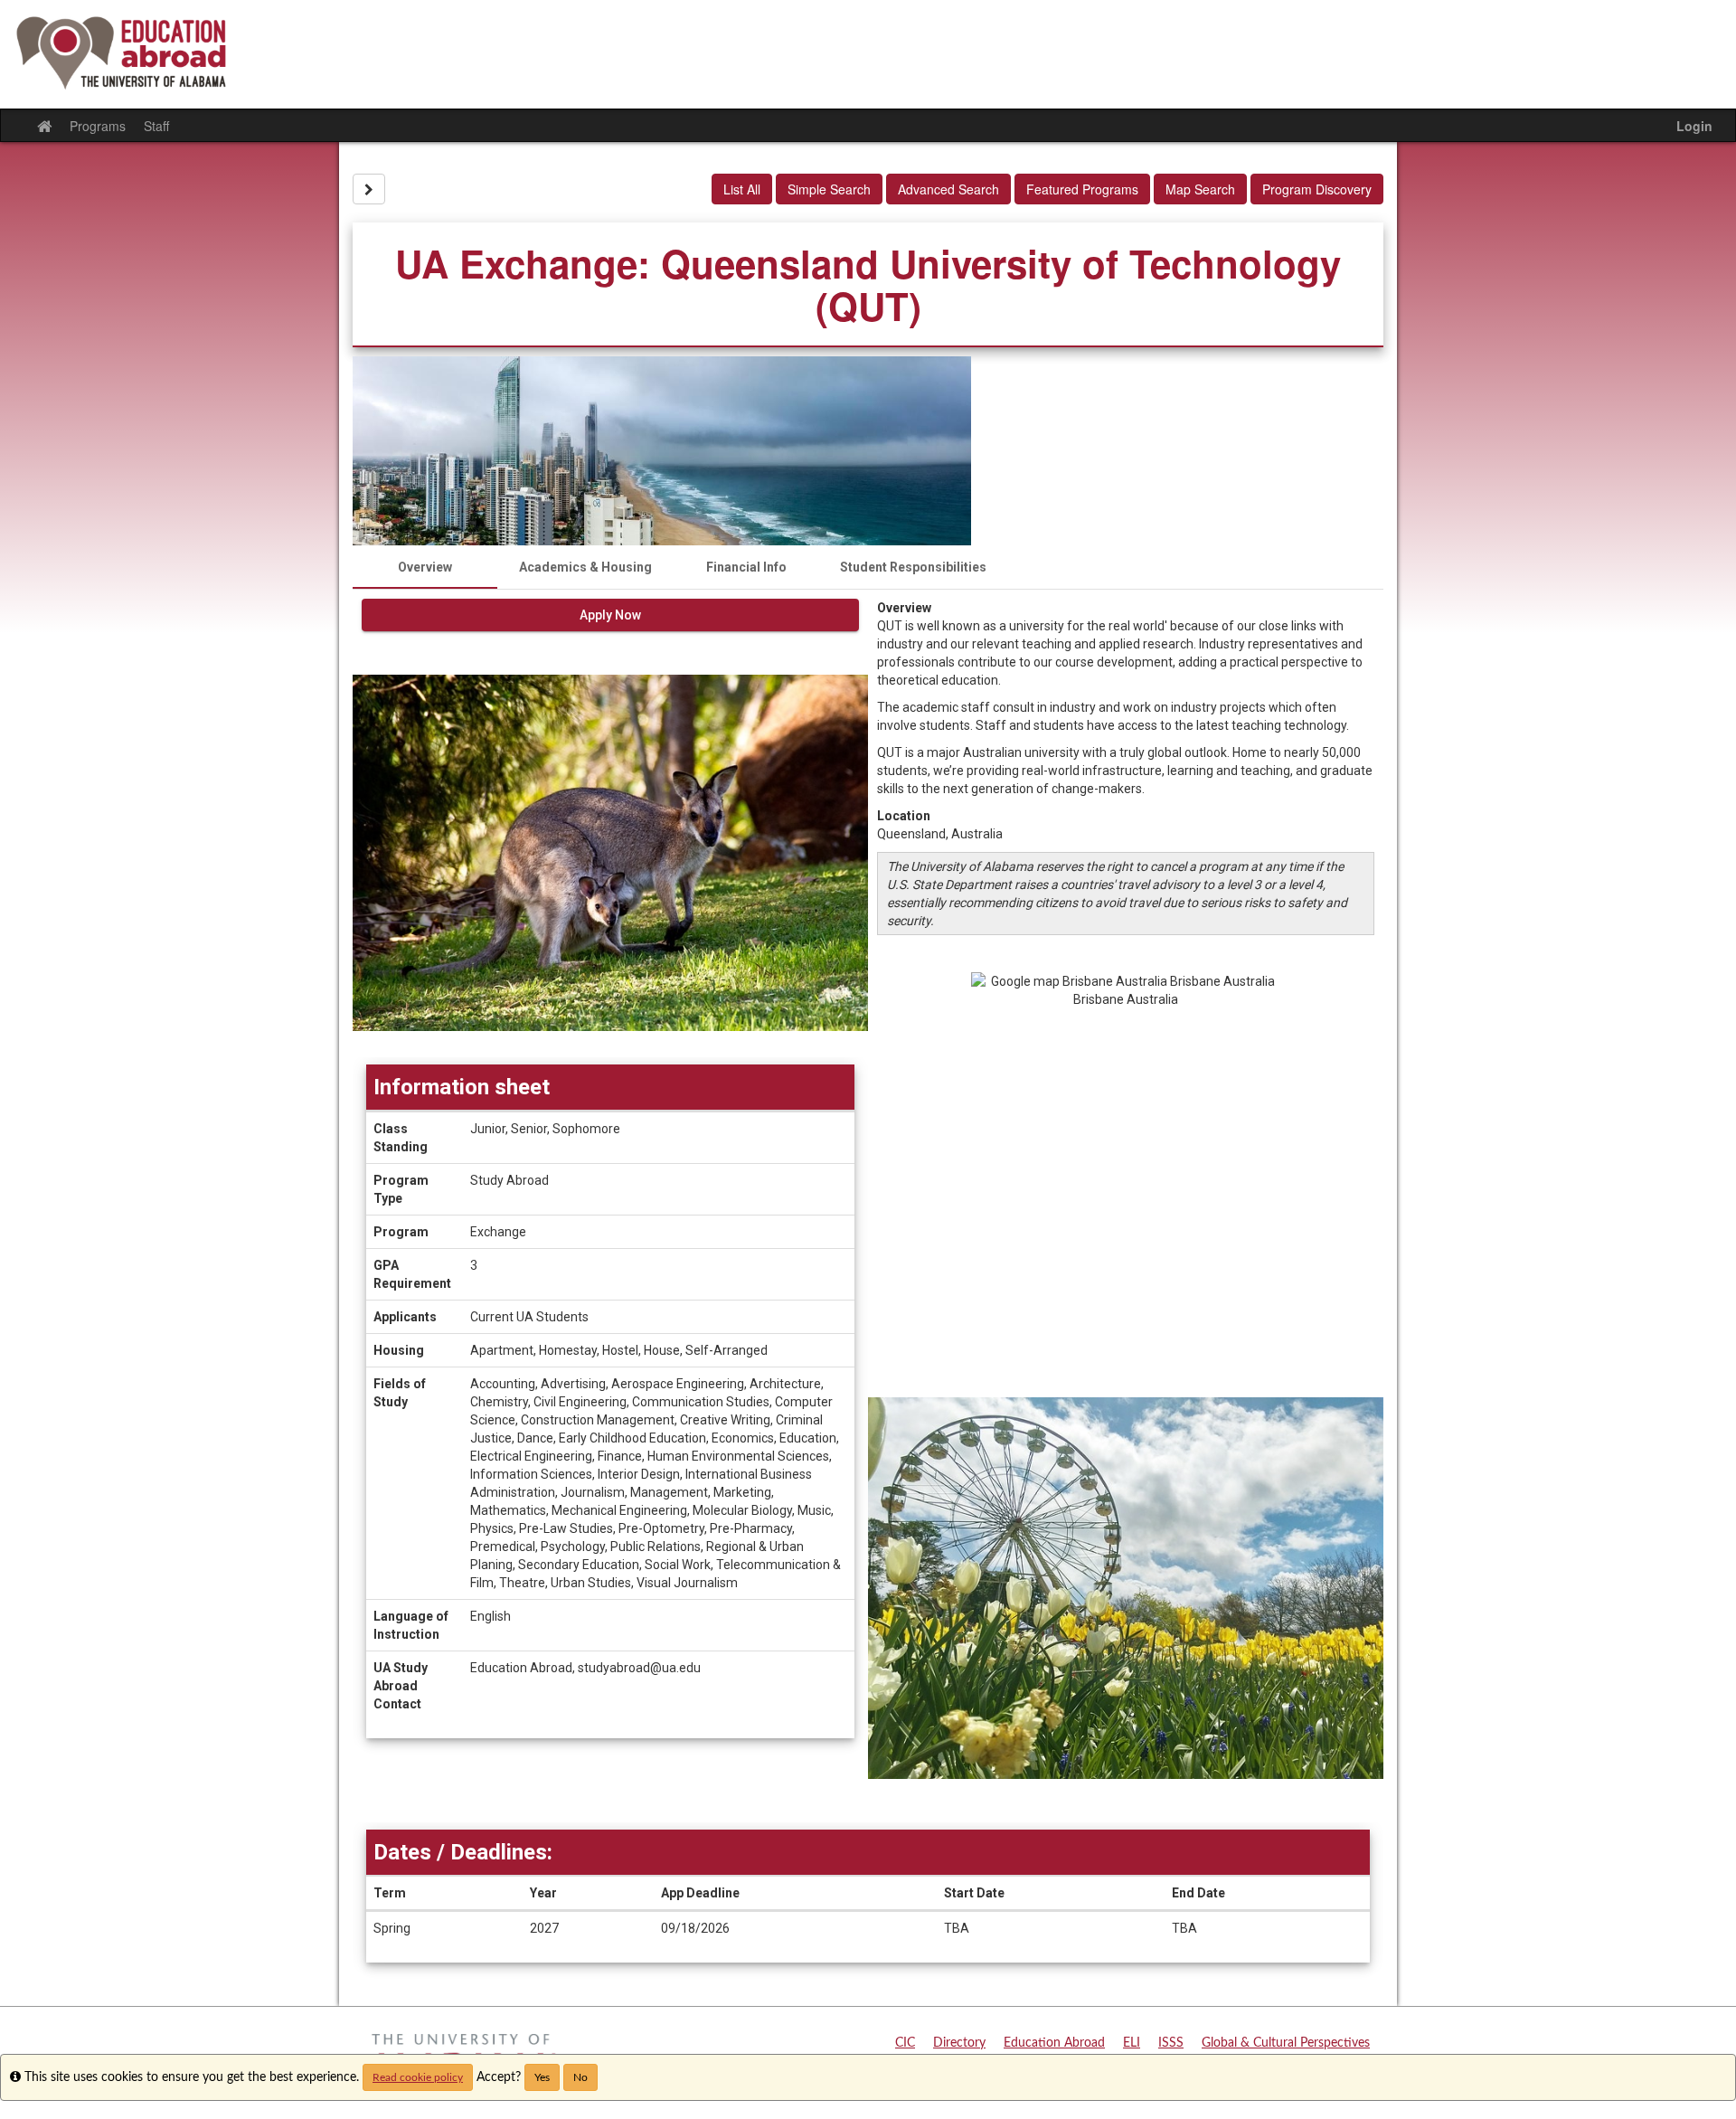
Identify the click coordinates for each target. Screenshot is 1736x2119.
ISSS (1171, 2043)
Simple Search (829, 189)
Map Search (1200, 189)
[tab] (425, 567)
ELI (1132, 2043)
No (580, 2077)
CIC (905, 2043)
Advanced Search (948, 189)
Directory (959, 2043)
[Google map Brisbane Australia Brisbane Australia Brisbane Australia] (1126, 1185)
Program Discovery (1317, 189)
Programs (98, 126)
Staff (156, 126)
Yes (542, 2077)
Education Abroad (1054, 2043)
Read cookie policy (418, 2077)
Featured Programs (1082, 189)
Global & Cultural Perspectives (1286, 2043)
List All (742, 189)
